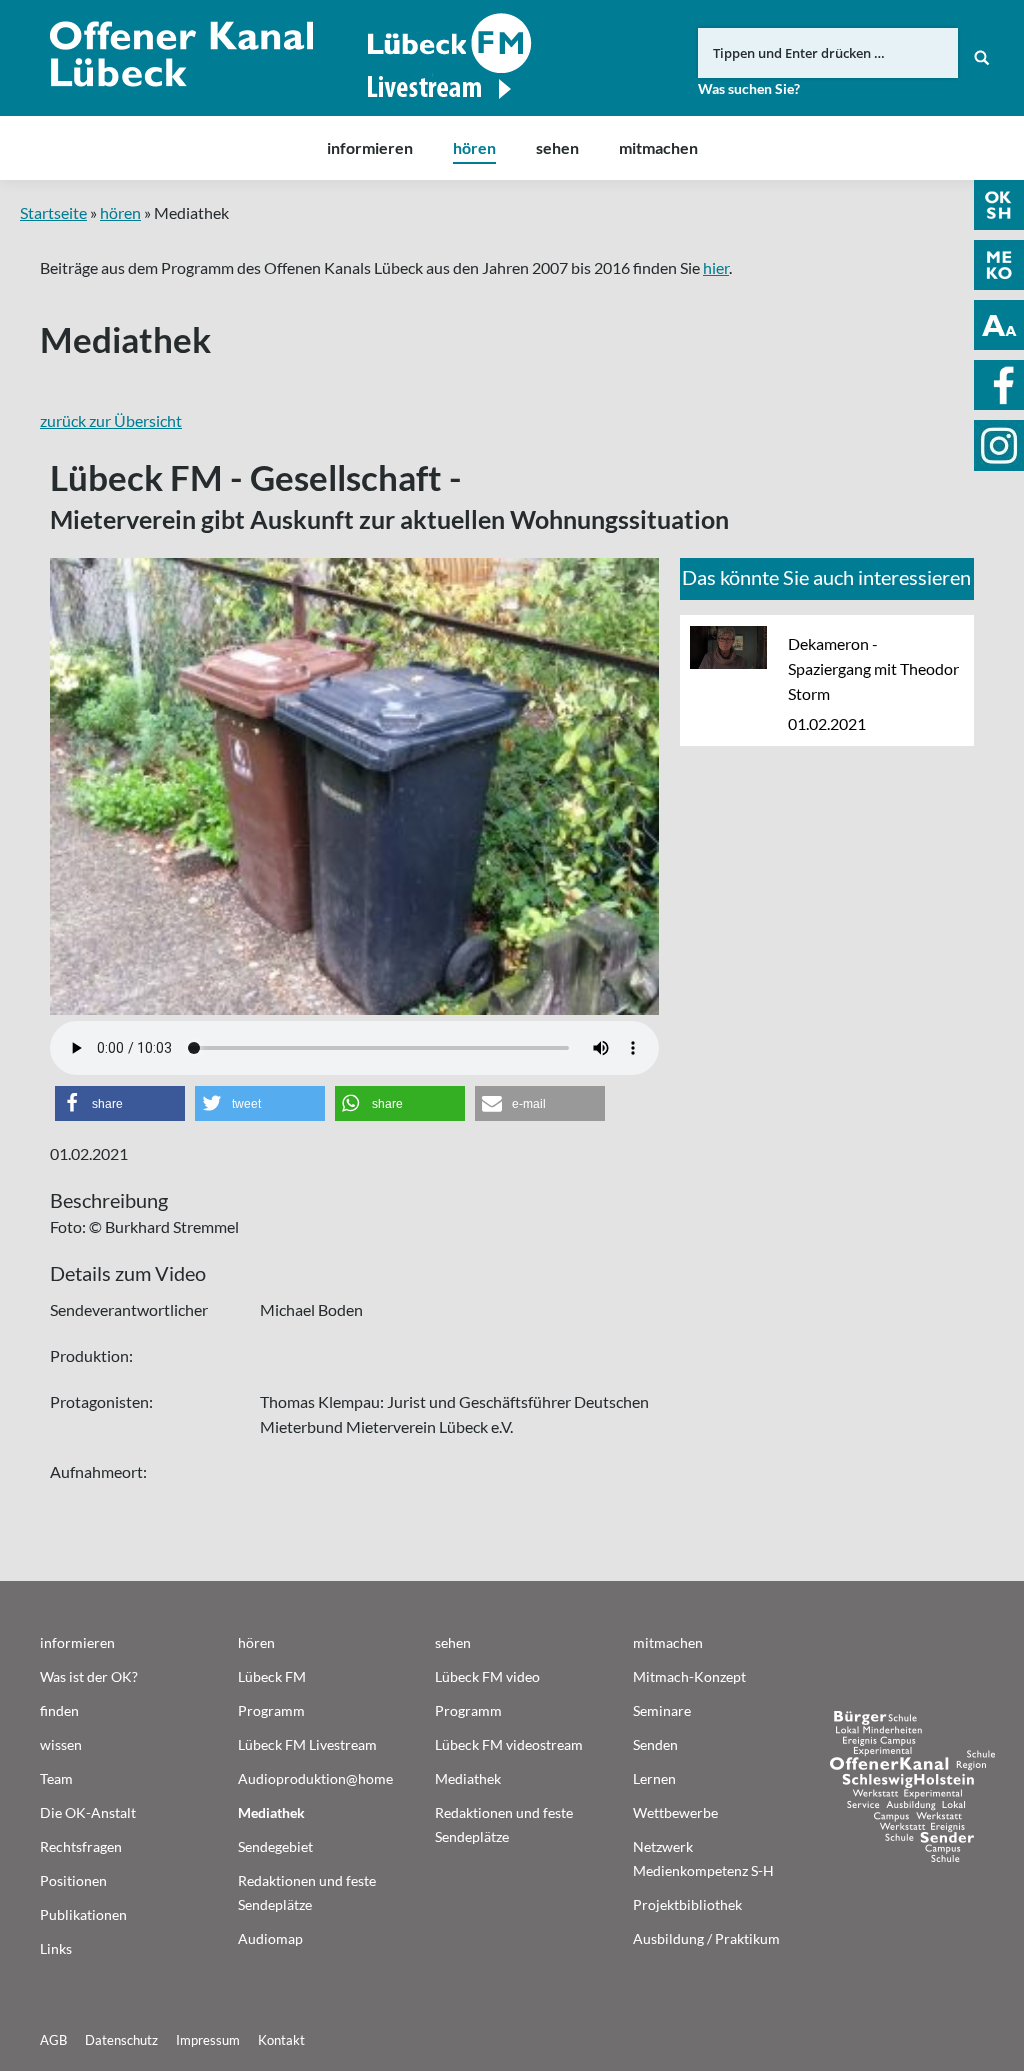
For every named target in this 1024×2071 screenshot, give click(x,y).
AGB (53, 2040)
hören (120, 212)
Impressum (208, 2040)
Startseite (53, 212)
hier (716, 267)
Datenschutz (121, 2040)
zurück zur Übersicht (111, 420)
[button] (120, 1103)
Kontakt (281, 2040)
